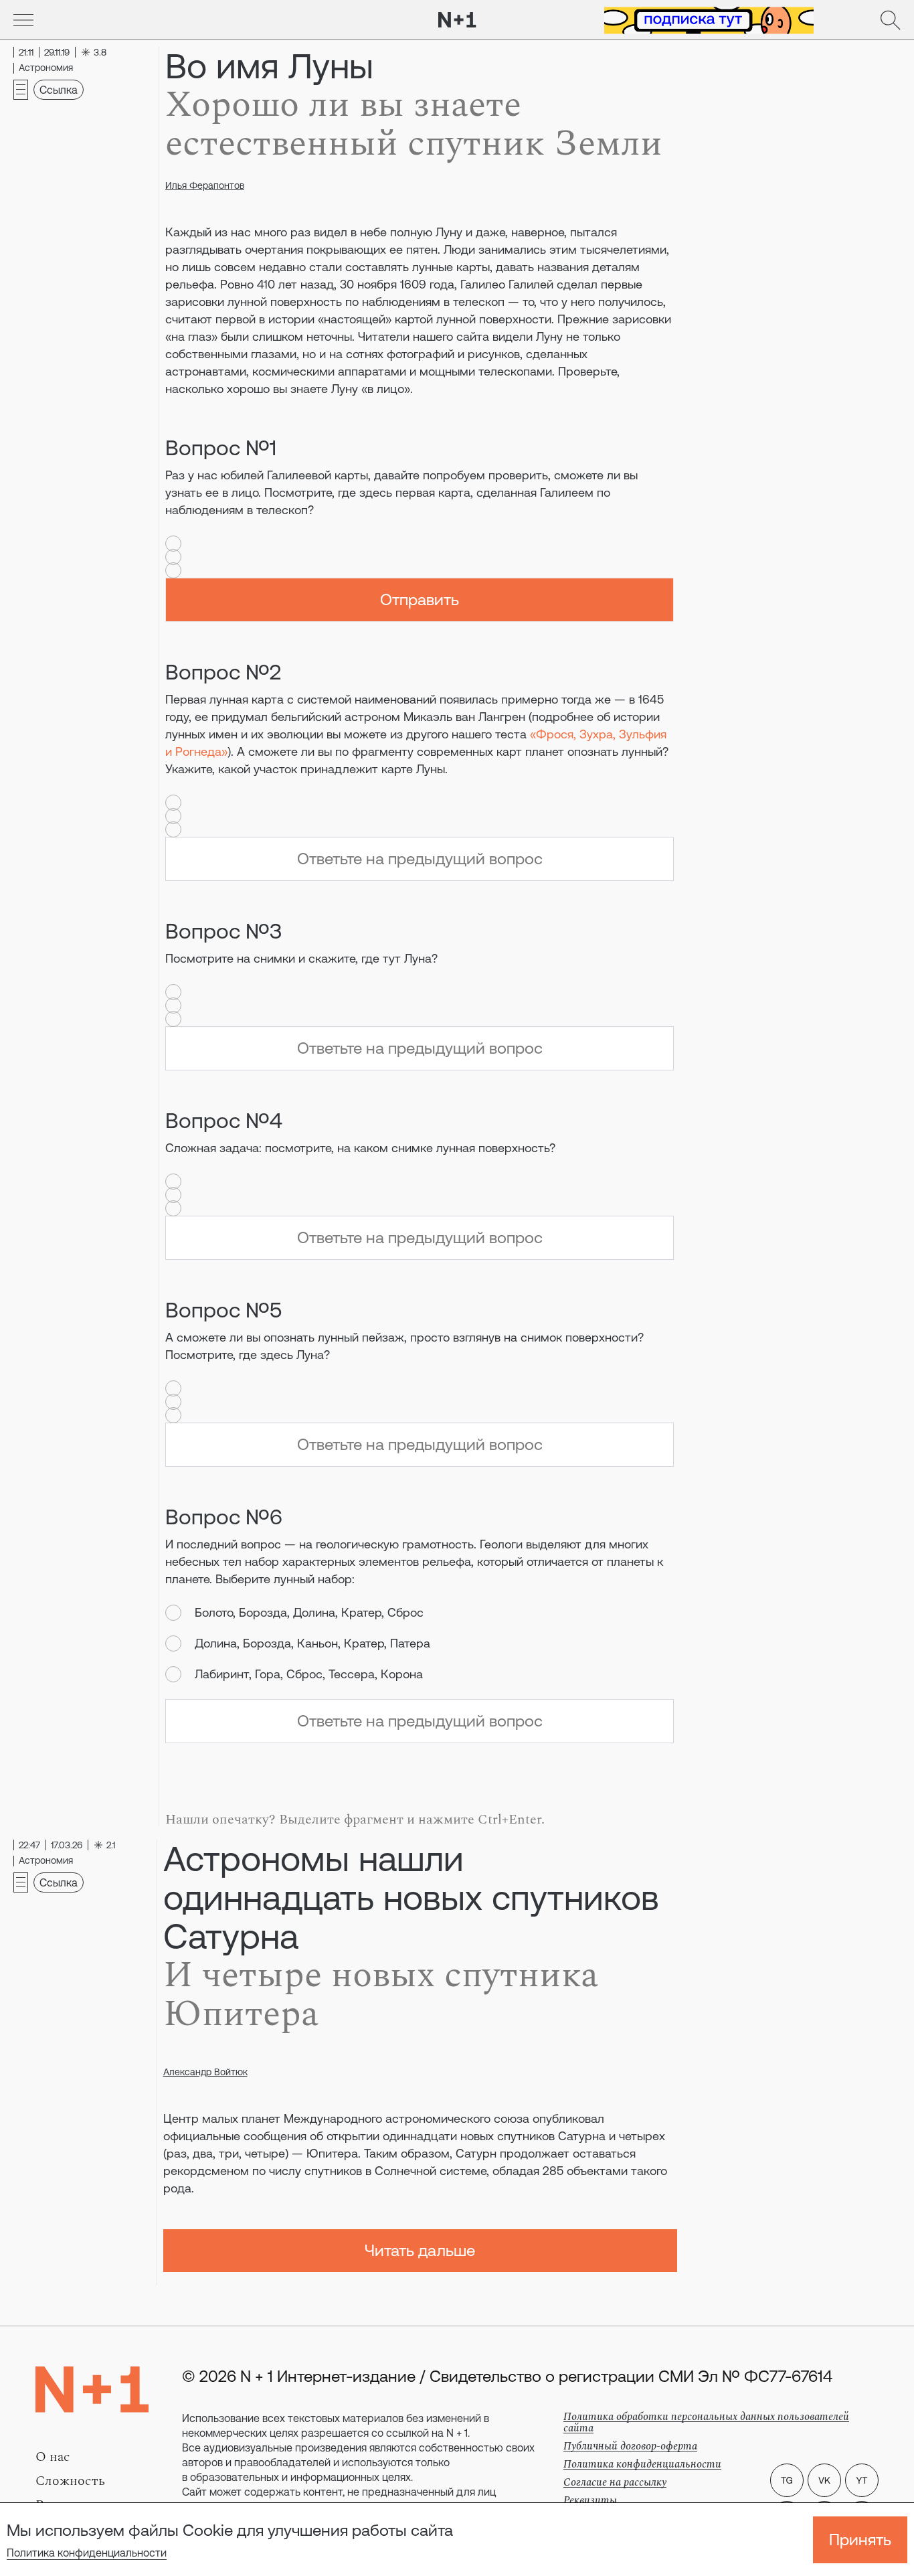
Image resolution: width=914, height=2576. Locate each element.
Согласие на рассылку (615, 2482)
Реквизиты (590, 2500)
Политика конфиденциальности (87, 2553)
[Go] (23, 20)
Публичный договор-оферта (630, 2446)
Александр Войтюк (205, 2072)
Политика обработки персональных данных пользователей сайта (706, 2422)
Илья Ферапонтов (205, 185)
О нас (53, 2457)
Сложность (70, 2481)
